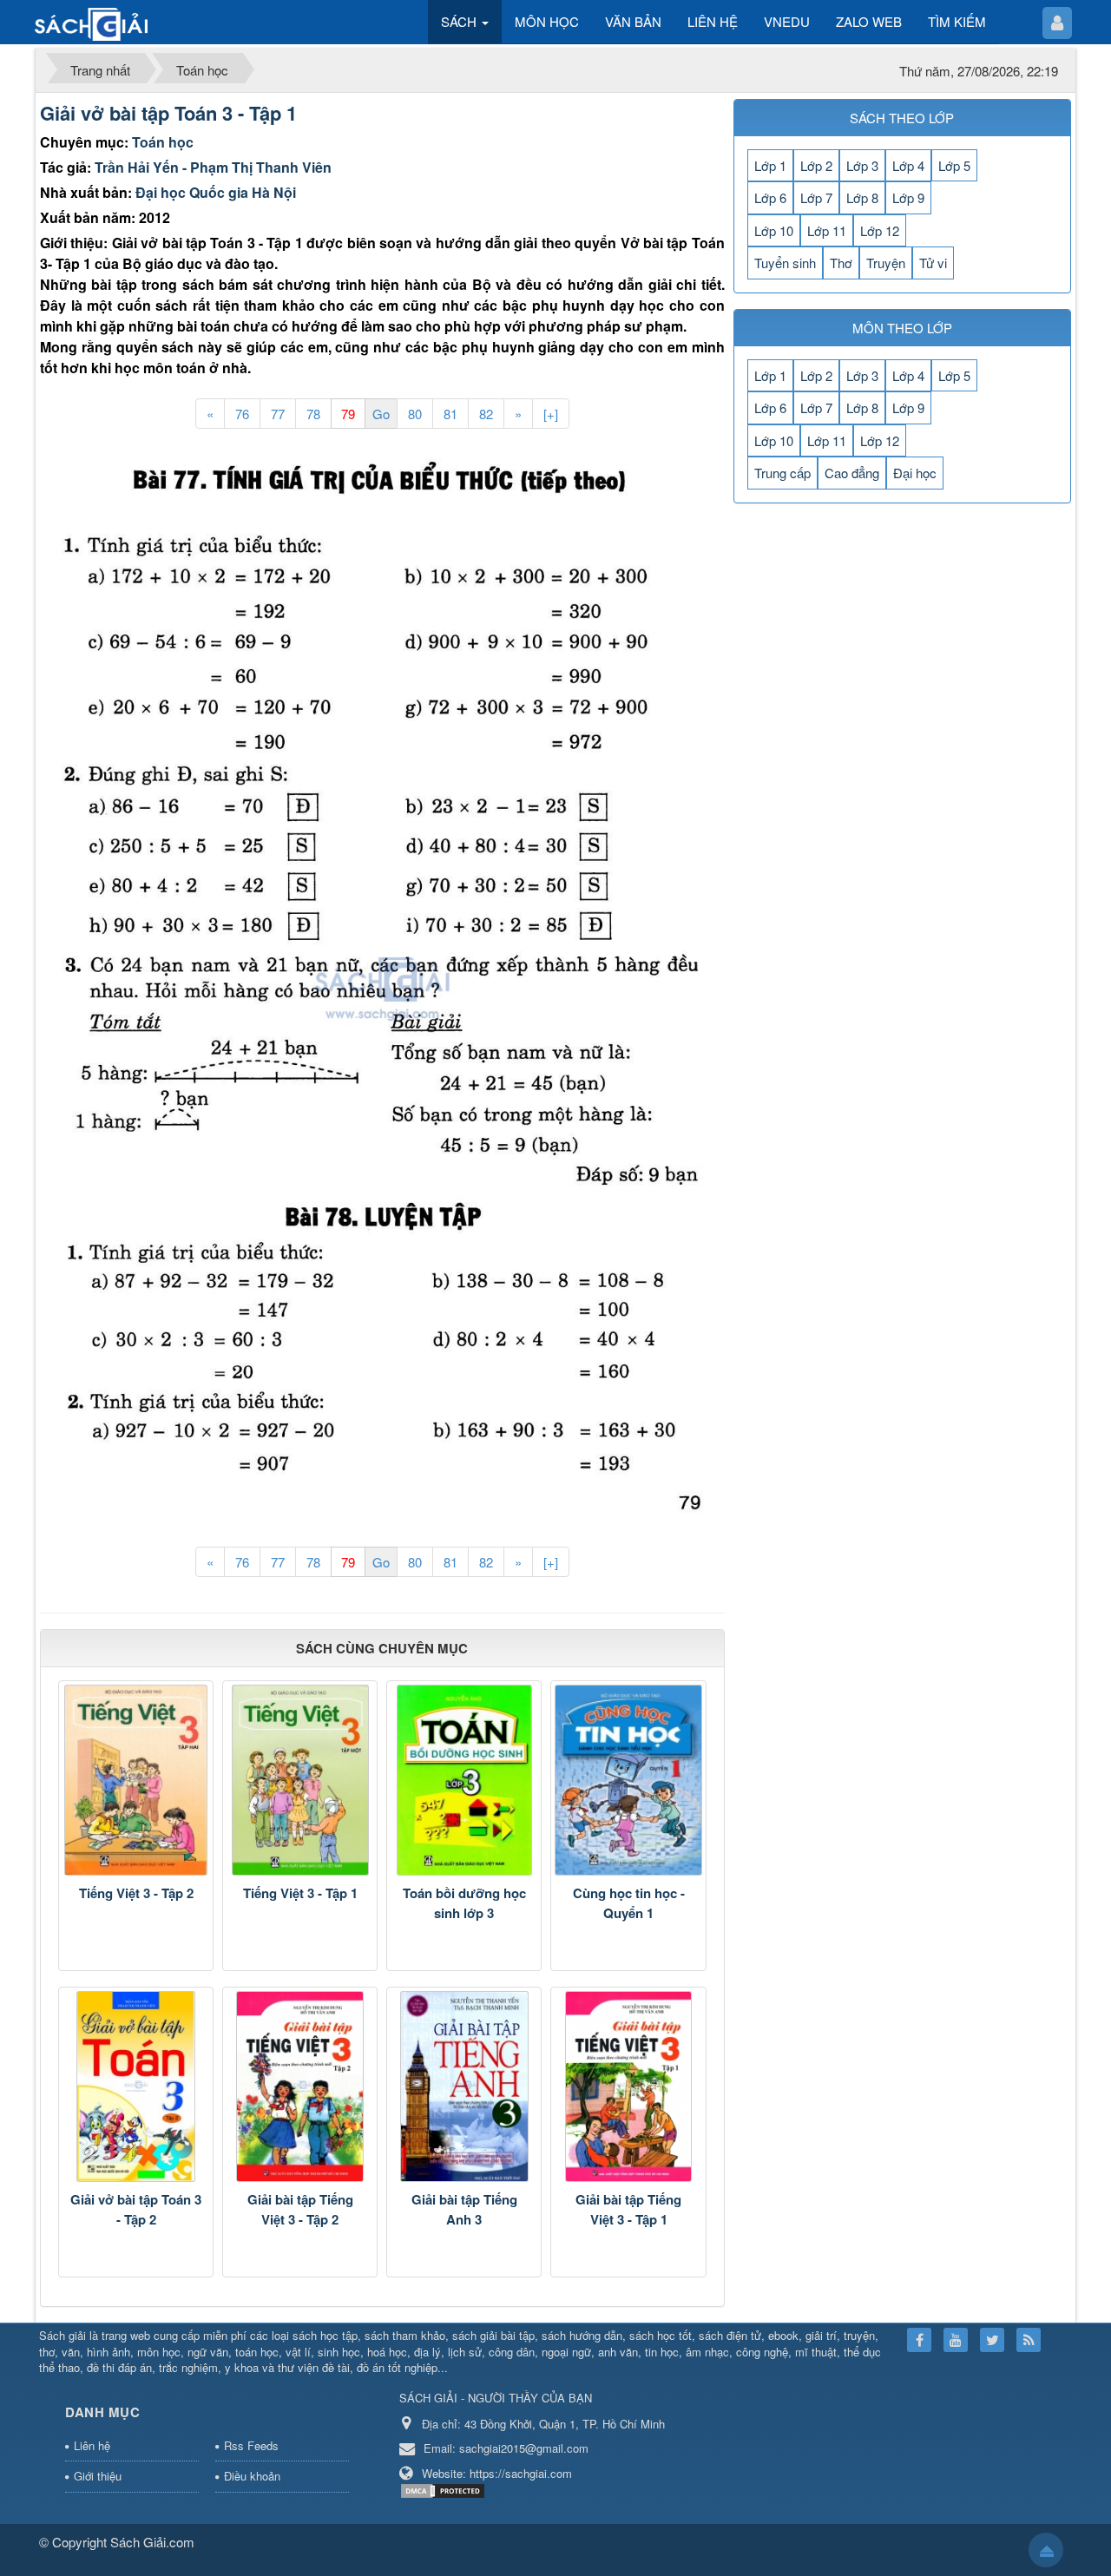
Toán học (163, 142)
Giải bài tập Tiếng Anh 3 (464, 2209)
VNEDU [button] (787, 21)
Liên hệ (92, 2445)
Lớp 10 (774, 230)
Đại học (915, 473)
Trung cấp (782, 473)
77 (278, 414)
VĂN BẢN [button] (633, 21)
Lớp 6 (770, 197)
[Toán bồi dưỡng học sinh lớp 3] (464, 1780)
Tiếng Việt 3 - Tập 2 (136, 1893)
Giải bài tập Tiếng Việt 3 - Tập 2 (300, 2209)
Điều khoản (252, 2476)
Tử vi (933, 263)
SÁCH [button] (460, 21)
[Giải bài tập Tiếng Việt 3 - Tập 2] (300, 2086)
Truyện (886, 263)
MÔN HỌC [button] (547, 21)
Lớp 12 (880, 230)
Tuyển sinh (785, 263)
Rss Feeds (251, 2445)
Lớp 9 (908, 197)
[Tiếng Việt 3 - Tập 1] (300, 1780)
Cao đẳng (852, 473)
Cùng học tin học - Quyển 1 (629, 1903)
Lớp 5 (954, 165)
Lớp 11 (827, 230)
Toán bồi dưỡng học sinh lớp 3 (464, 1903)
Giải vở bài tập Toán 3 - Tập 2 (136, 2209)
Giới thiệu (98, 2476)
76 (242, 414)
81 (450, 414)
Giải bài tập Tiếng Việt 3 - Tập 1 (628, 2209)
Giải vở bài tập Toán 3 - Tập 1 (168, 113)
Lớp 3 (862, 165)
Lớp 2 (816, 165)
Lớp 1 (770, 165)
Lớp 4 (908, 165)
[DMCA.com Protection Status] (445, 2490)
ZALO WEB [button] (869, 21)
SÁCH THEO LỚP (902, 118)
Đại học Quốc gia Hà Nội (216, 192)
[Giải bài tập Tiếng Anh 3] (464, 2086)
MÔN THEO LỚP (902, 328)
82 (486, 414)
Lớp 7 (816, 197)
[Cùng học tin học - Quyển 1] (628, 1780)
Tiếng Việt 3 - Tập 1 (300, 1893)
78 (313, 414)
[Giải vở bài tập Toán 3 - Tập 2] (136, 2086)
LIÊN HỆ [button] (713, 21)
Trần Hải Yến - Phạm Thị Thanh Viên (213, 167)
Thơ (841, 263)
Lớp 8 (862, 197)
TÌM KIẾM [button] (957, 21)
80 (415, 414)
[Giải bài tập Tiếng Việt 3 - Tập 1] (628, 2086)
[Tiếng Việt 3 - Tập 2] (136, 1780)
